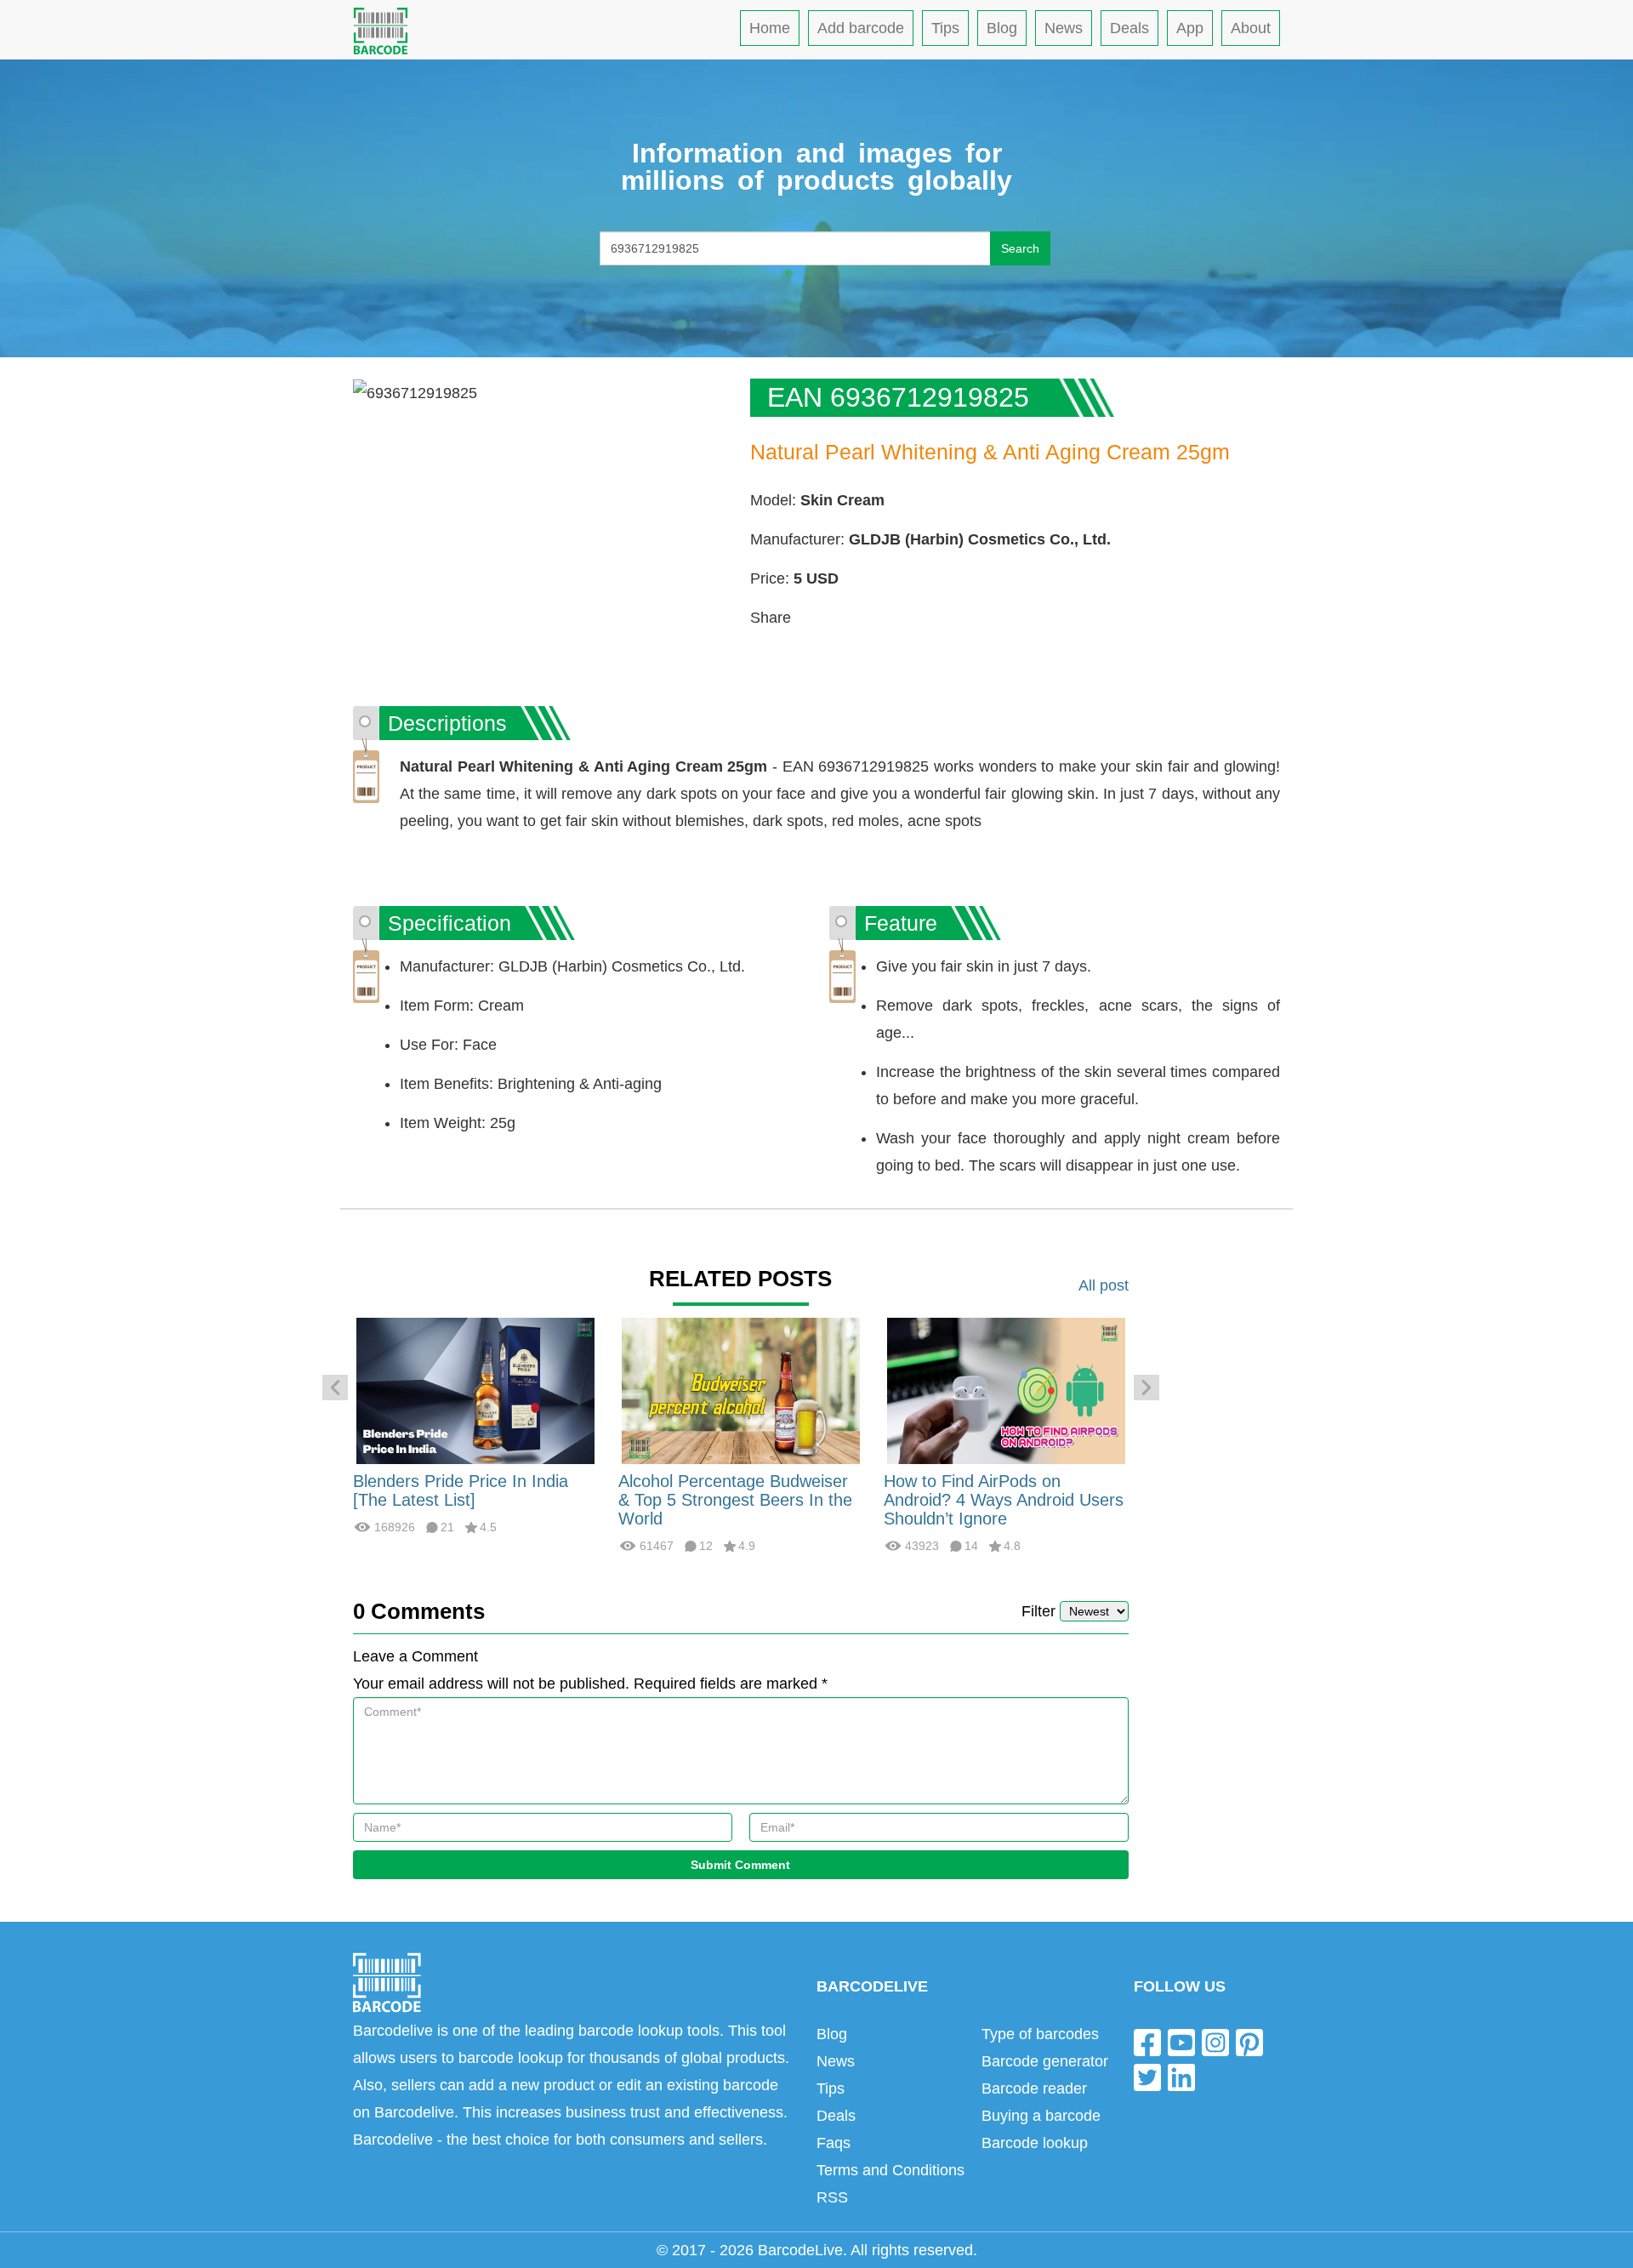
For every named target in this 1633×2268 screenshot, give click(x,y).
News (1064, 28)
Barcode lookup (1035, 2143)
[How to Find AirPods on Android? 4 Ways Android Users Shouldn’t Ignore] (1006, 1390)
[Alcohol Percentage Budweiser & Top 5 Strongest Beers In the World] (741, 1390)
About (1251, 28)
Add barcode (861, 28)
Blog (1002, 28)
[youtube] (1181, 2041)
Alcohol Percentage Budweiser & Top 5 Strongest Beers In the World (735, 1500)
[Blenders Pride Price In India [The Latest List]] (475, 1390)
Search (1020, 248)
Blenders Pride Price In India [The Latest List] (461, 1490)
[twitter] (1147, 2077)
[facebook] (1147, 2041)
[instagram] (1215, 2041)
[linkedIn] (1181, 2077)
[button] (335, 1388)
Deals (1129, 28)
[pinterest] (1249, 2041)
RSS (832, 2197)
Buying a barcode (1041, 2116)
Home (770, 28)
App (1190, 28)
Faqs (834, 2143)
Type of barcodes (1040, 2034)
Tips (945, 28)
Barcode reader (1034, 2088)
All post (1104, 1285)
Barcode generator (1045, 2061)
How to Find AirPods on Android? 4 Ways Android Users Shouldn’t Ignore (1004, 1500)
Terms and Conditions (890, 2170)
